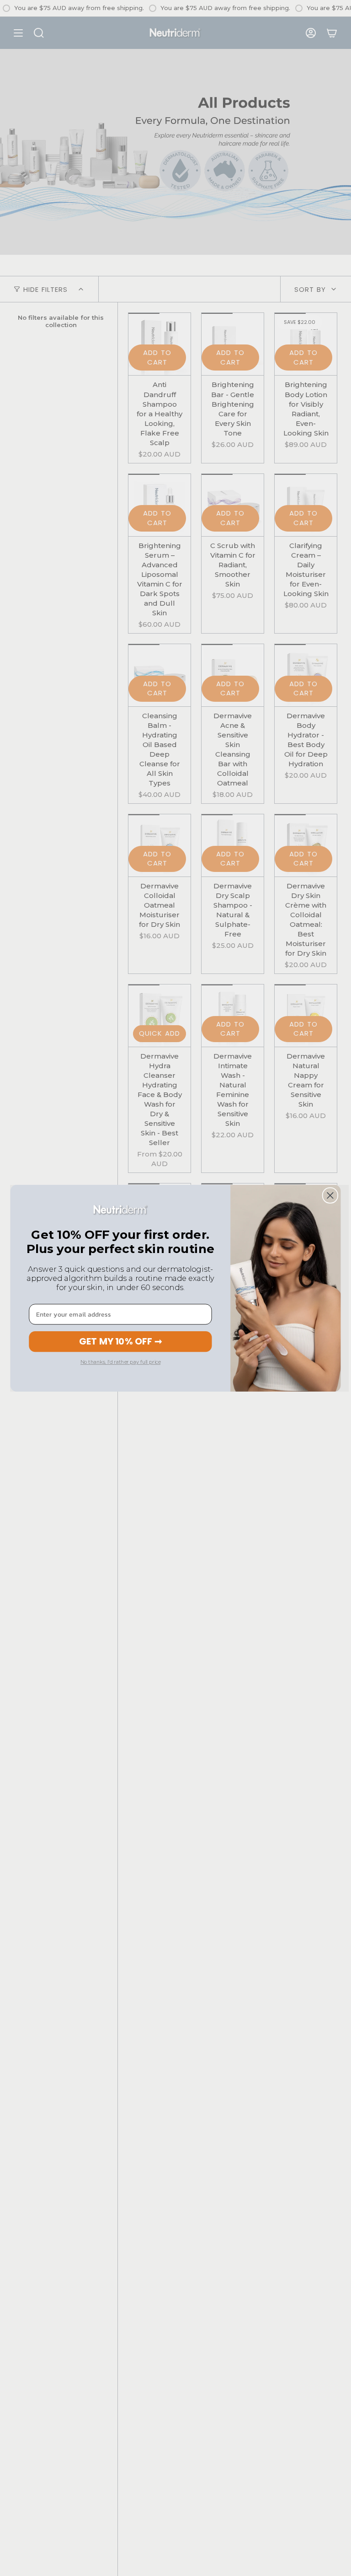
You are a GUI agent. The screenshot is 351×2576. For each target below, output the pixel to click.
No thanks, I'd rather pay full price (120, 1362)
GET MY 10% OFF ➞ (120, 1341)
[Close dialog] (330, 1195)
